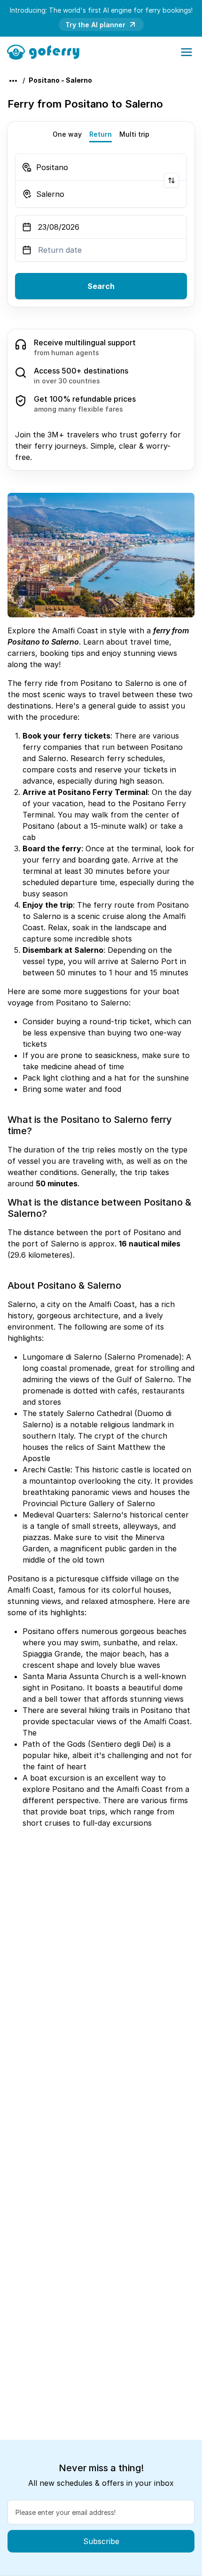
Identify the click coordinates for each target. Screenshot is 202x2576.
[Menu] (186, 52)
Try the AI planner (95, 25)
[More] (13, 81)
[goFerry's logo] (46, 51)
